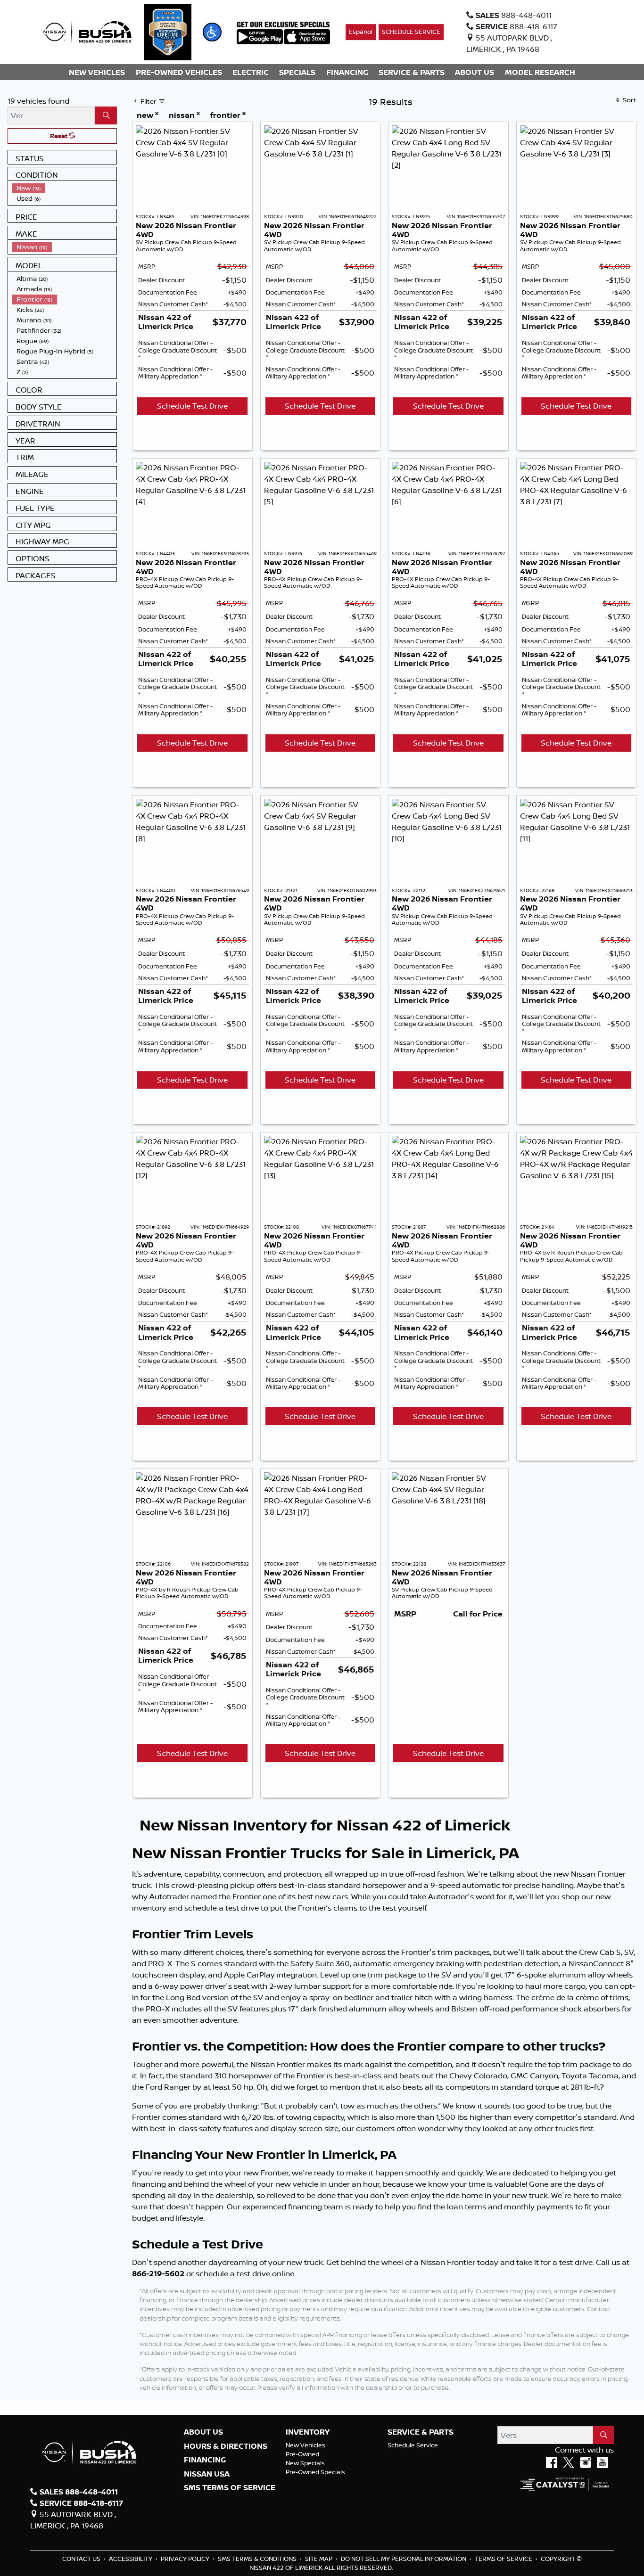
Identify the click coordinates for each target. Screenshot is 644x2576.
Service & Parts (421, 2432)
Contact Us (82, 2559)
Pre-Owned (302, 2454)
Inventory (308, 2432)
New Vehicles (305, 2445)
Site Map (319, 2559)
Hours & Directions (226, 2446)
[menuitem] (64, 188)
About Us (203, 2432)
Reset (59, 136)
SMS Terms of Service (230, 2488)
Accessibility (131, 2559)
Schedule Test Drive (192, 406)
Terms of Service (504, 2559)
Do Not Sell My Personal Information (404, 2559)
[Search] (106, 115)
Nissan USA (207, 2474)
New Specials (305, 2463)
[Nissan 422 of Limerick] (87, 31)
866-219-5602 (158, 2273)
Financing (205, 2460)
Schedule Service (413, 2445)
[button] (212, 32)
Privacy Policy (186, 2559)
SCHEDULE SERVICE (411, 32)
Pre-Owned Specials (315, 2472)
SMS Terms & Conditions (258, 2559)
